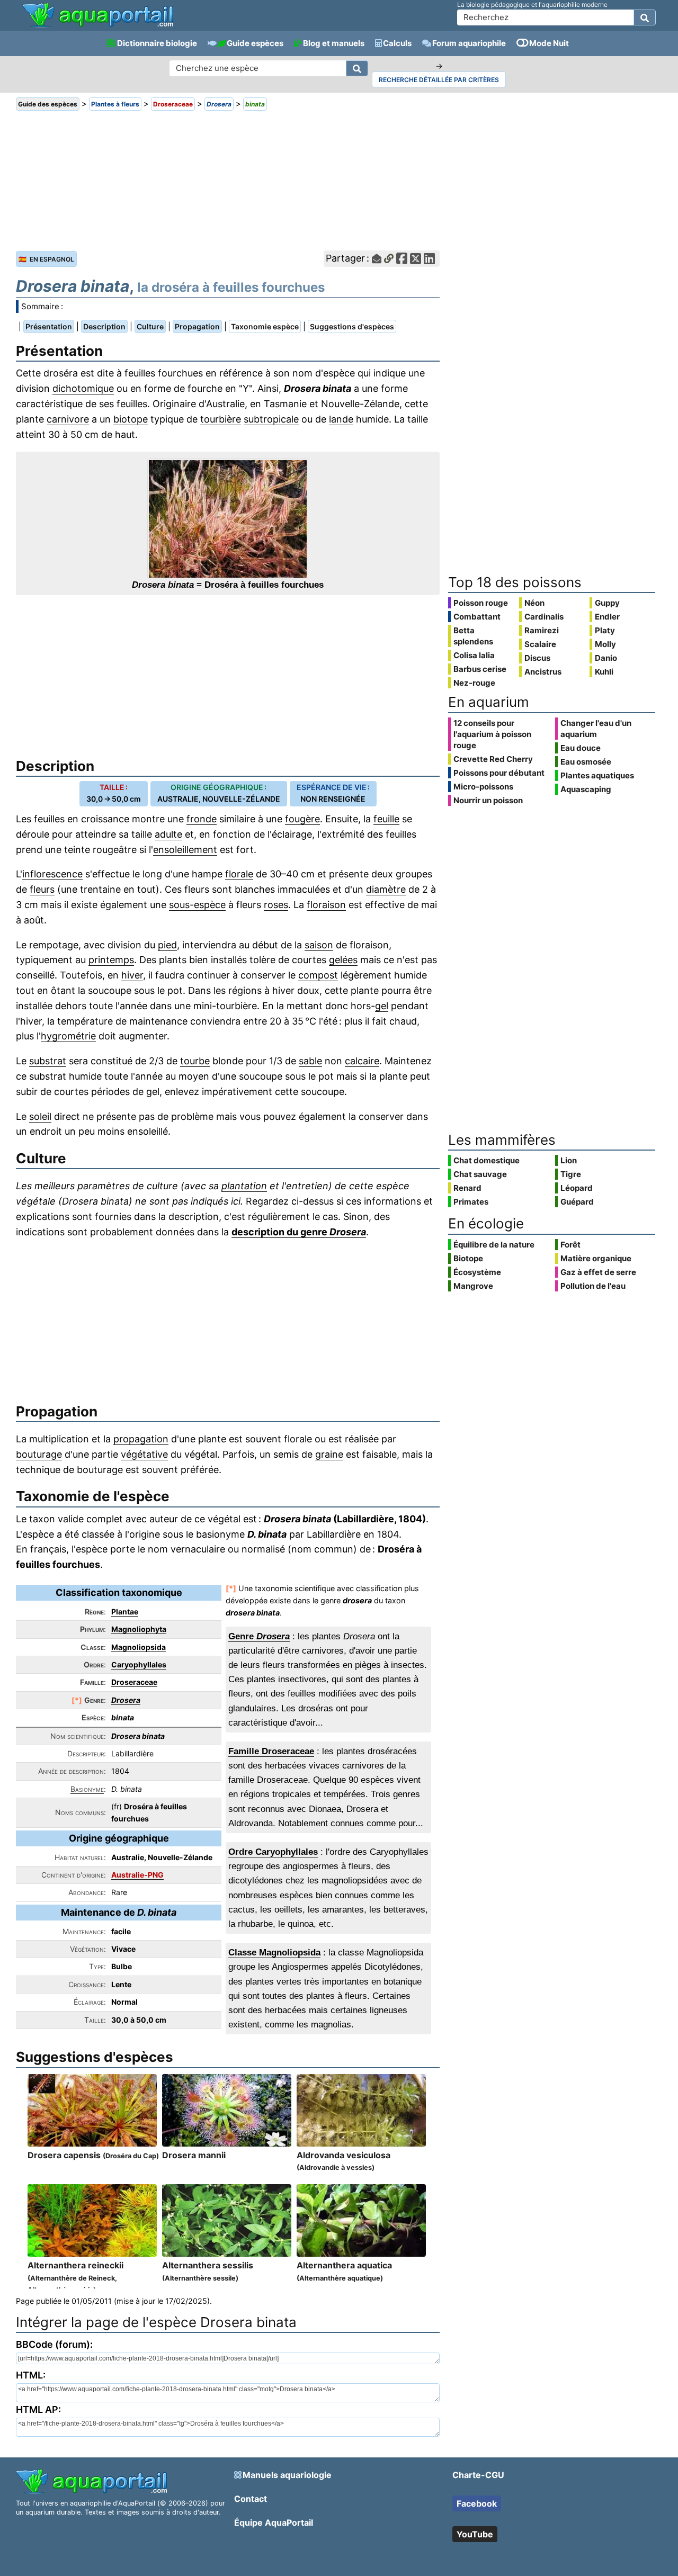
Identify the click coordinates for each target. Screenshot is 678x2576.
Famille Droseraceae (271, 1751)
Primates (471, 1202)
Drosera (126, 1700)
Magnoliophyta (139, 1629)
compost (318, 975)
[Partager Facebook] (402, 259)
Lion (569, 1160)
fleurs (42, 889)
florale (239, 874)
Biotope (468, 1258)
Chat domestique (487, 1160)
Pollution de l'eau (593, 1286)
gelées (343, 960)
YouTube (475, 2534)
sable (310, 1061)
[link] (98, 16)
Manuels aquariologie (287, 2475)
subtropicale (271, 419)
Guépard (577, 1202)
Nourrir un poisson (488, 800)
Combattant (477, 617)
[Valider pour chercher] (645, 17)
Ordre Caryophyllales (273, 1852)
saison (319, 945)
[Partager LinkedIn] (429, 259)
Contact (251, 2499)
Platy (605, 630)
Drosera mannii (194, 2155)
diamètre (386, 889)
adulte (168, 834)
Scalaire (540, 644)
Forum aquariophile (469, 43)
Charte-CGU (478, 2475)
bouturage (39, 1454)
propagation (141, 1439)
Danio (606, 658)
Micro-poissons (483, 787)
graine (329, 1454)
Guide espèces (255, 43)
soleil (40, 1116)
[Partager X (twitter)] (416, 259)
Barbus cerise (480, 669)
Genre (259, 1636)
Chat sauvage (480, 1174)
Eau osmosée (586, 762)
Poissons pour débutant (499, 773)
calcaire (362, 1061)
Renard (467, 1188)
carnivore (68, 419)
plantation (244, 1186)
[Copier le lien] (389, 259)
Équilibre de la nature (494, 1245)
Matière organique (596, 1258)
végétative (144, 1454)
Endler (607, 617)
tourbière (221, 419)
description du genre (299, 1232)
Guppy (607, 603)
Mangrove (473, 1286)
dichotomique (83, 388)
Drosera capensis (93, 2155)
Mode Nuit (549, 43)
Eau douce (581, 748)
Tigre (571, 1174)
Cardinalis (544, 617)
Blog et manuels (334, 43)
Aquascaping (586, 789)
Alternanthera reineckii (75, 2277)
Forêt (570, 1245)
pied (167, 945)
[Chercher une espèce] (357, 68)
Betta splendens (473, 636)
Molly (605, 644)
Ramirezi (542, 630)
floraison (326, 905)
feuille (386, 819)
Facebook (477, 2503)
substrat (48, 1061)
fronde (202, 819)
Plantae (125, 1612)
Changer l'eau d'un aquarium (596, 729)
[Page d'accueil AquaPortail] (98, 26)
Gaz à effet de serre (598, 1272)
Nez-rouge (474, 683)
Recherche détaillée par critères (439, 80)
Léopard (577, 1188)
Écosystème (477, 1272)
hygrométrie (68, 1036)
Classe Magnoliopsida (274, 1953)
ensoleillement (185, 850)
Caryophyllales (139, 1664)
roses (276, 905)
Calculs (397, 43)
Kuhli (604, 672)
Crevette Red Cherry (493, 759)
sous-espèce (197, 905)
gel (382, 1006)
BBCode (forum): (54, 2344)
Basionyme (87, 1789)
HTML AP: (38, 2409)
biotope (131, 419)
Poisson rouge (481, 603)
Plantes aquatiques (597, 775)
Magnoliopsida (139, 1647)
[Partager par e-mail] (377, 259)
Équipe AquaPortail (274, 2523)
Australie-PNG (137, 1875)
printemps (111, 960)
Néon (534, 603)
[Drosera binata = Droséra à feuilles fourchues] (228, 519)
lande (341, 419)
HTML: (31, 2375)
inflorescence (52, 874)
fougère (302, 819)
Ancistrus (543, 672)
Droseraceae (134, 1682)
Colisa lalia (474, 655)
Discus (537, 658)
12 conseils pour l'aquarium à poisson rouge (492, 734)
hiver (132, 975)
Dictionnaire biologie (157, 43)
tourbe (195, 1061)
